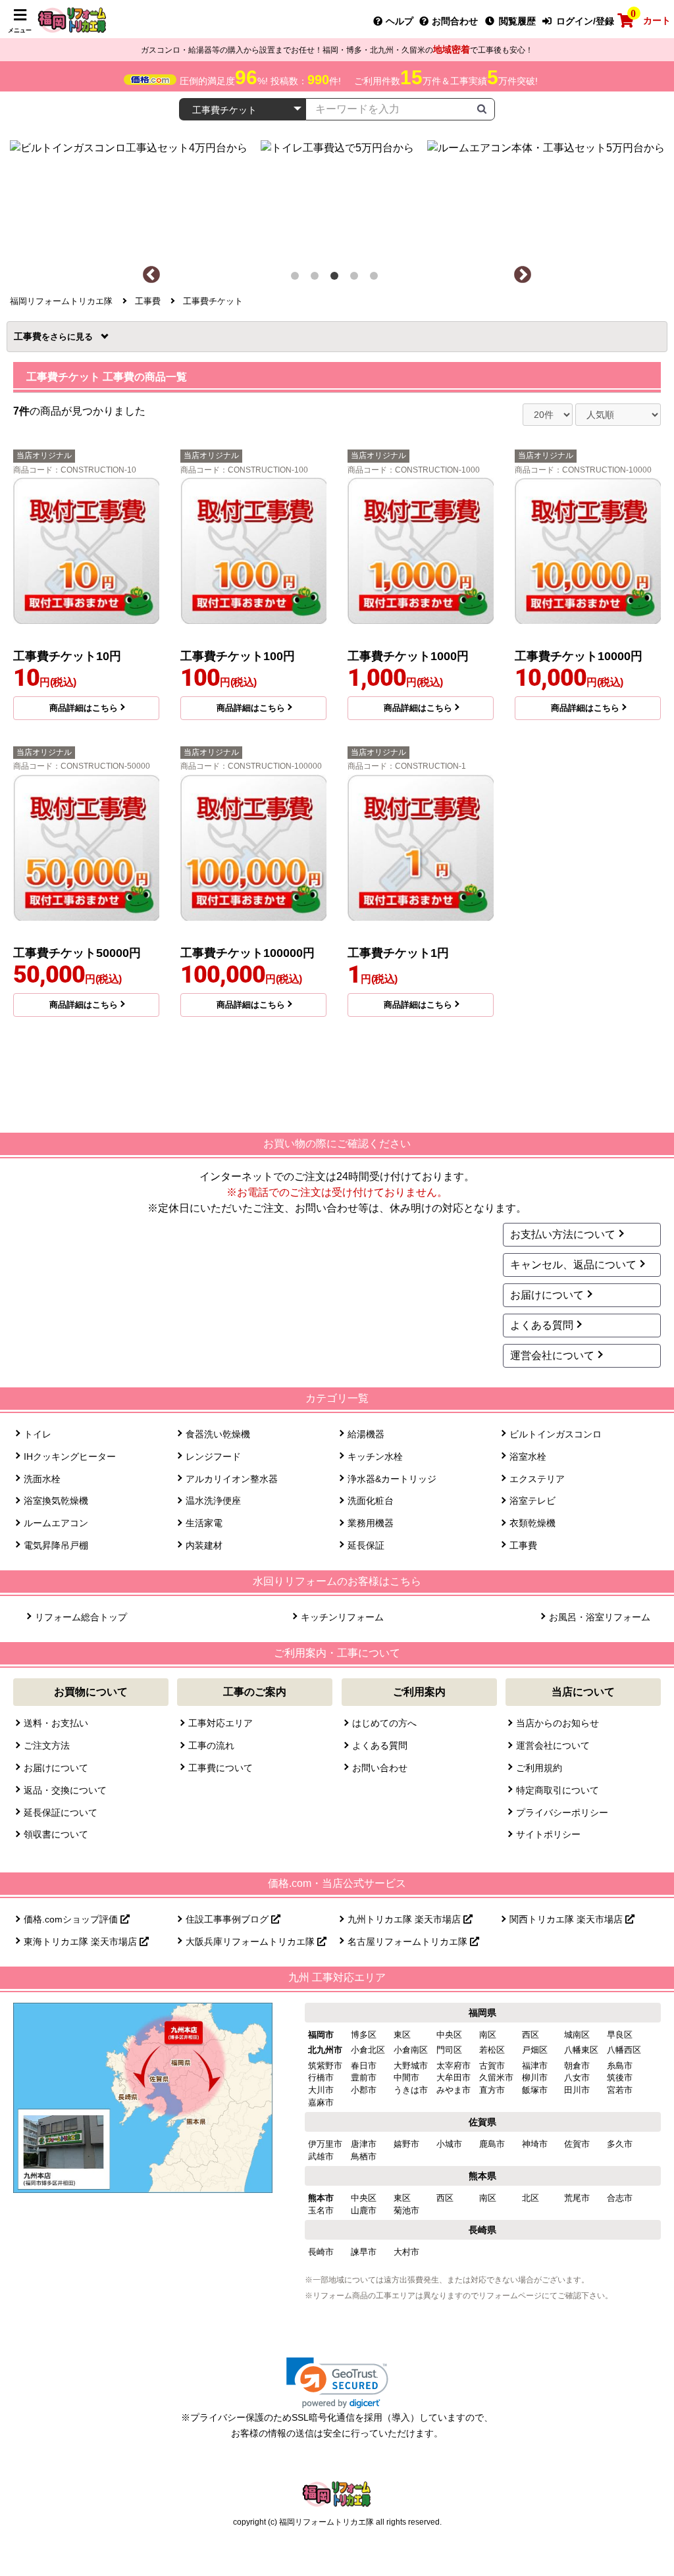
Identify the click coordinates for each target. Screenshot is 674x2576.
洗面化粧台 (371, 1501)
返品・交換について (65, 1790)
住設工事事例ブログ (228, 1919)
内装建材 (204, 1545)
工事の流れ (211, 1745)
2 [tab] (317, 278)
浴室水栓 (528, 1456)
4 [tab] (357, 278)
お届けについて (547, 1295)
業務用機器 (371, 1523)
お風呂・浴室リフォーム (599, 1617)
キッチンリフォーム (342, 1617)
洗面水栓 (42, 1479)
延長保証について (61, 1813)
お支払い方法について (563, 1234)
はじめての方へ (384, 1723)
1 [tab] (298, 278)
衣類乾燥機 (532, 1523)
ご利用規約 (539, 1768)
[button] (337, 2383)
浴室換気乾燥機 (56, 1501)
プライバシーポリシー (562, 1813)
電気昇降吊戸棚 (56, 1545)
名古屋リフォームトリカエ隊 (409, 1942)
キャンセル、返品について (573, 1265)
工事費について (220, 1768)
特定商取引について (557, 1790)
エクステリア (537, 1479)
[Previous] (151, 275)
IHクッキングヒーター (70, 1456)
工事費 (32, 336)
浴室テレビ (532, 1501)
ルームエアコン (56, 1523)
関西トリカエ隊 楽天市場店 (567, 1919)
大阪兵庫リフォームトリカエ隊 (251, 1942)
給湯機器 (366, 1434)
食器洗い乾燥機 (218, 1434)
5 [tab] (376, 278)
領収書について (56, 1834)
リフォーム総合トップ (81, 1617)
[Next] (523, 275)
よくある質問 (542, 1325)
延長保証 (366, 1545)
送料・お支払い (56, 1723)
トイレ (38, 1434)
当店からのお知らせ (557, 1723)
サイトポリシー (548, 1834)
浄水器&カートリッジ (392, 1479)
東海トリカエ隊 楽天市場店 (82, 1942)
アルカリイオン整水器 (232, 1479)
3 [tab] (337, 278)
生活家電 (204, 1523)
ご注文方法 (47, 1745)
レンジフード (213, 1456)
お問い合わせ (380, 1768)
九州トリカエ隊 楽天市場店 (405, 1919)
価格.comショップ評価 (72, 1919)
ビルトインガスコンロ (556, 1434)
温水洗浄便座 (213, 1501)
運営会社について (552, 1355)
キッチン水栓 (375, 1456)
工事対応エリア (220, 1723)
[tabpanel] (337, 196)
